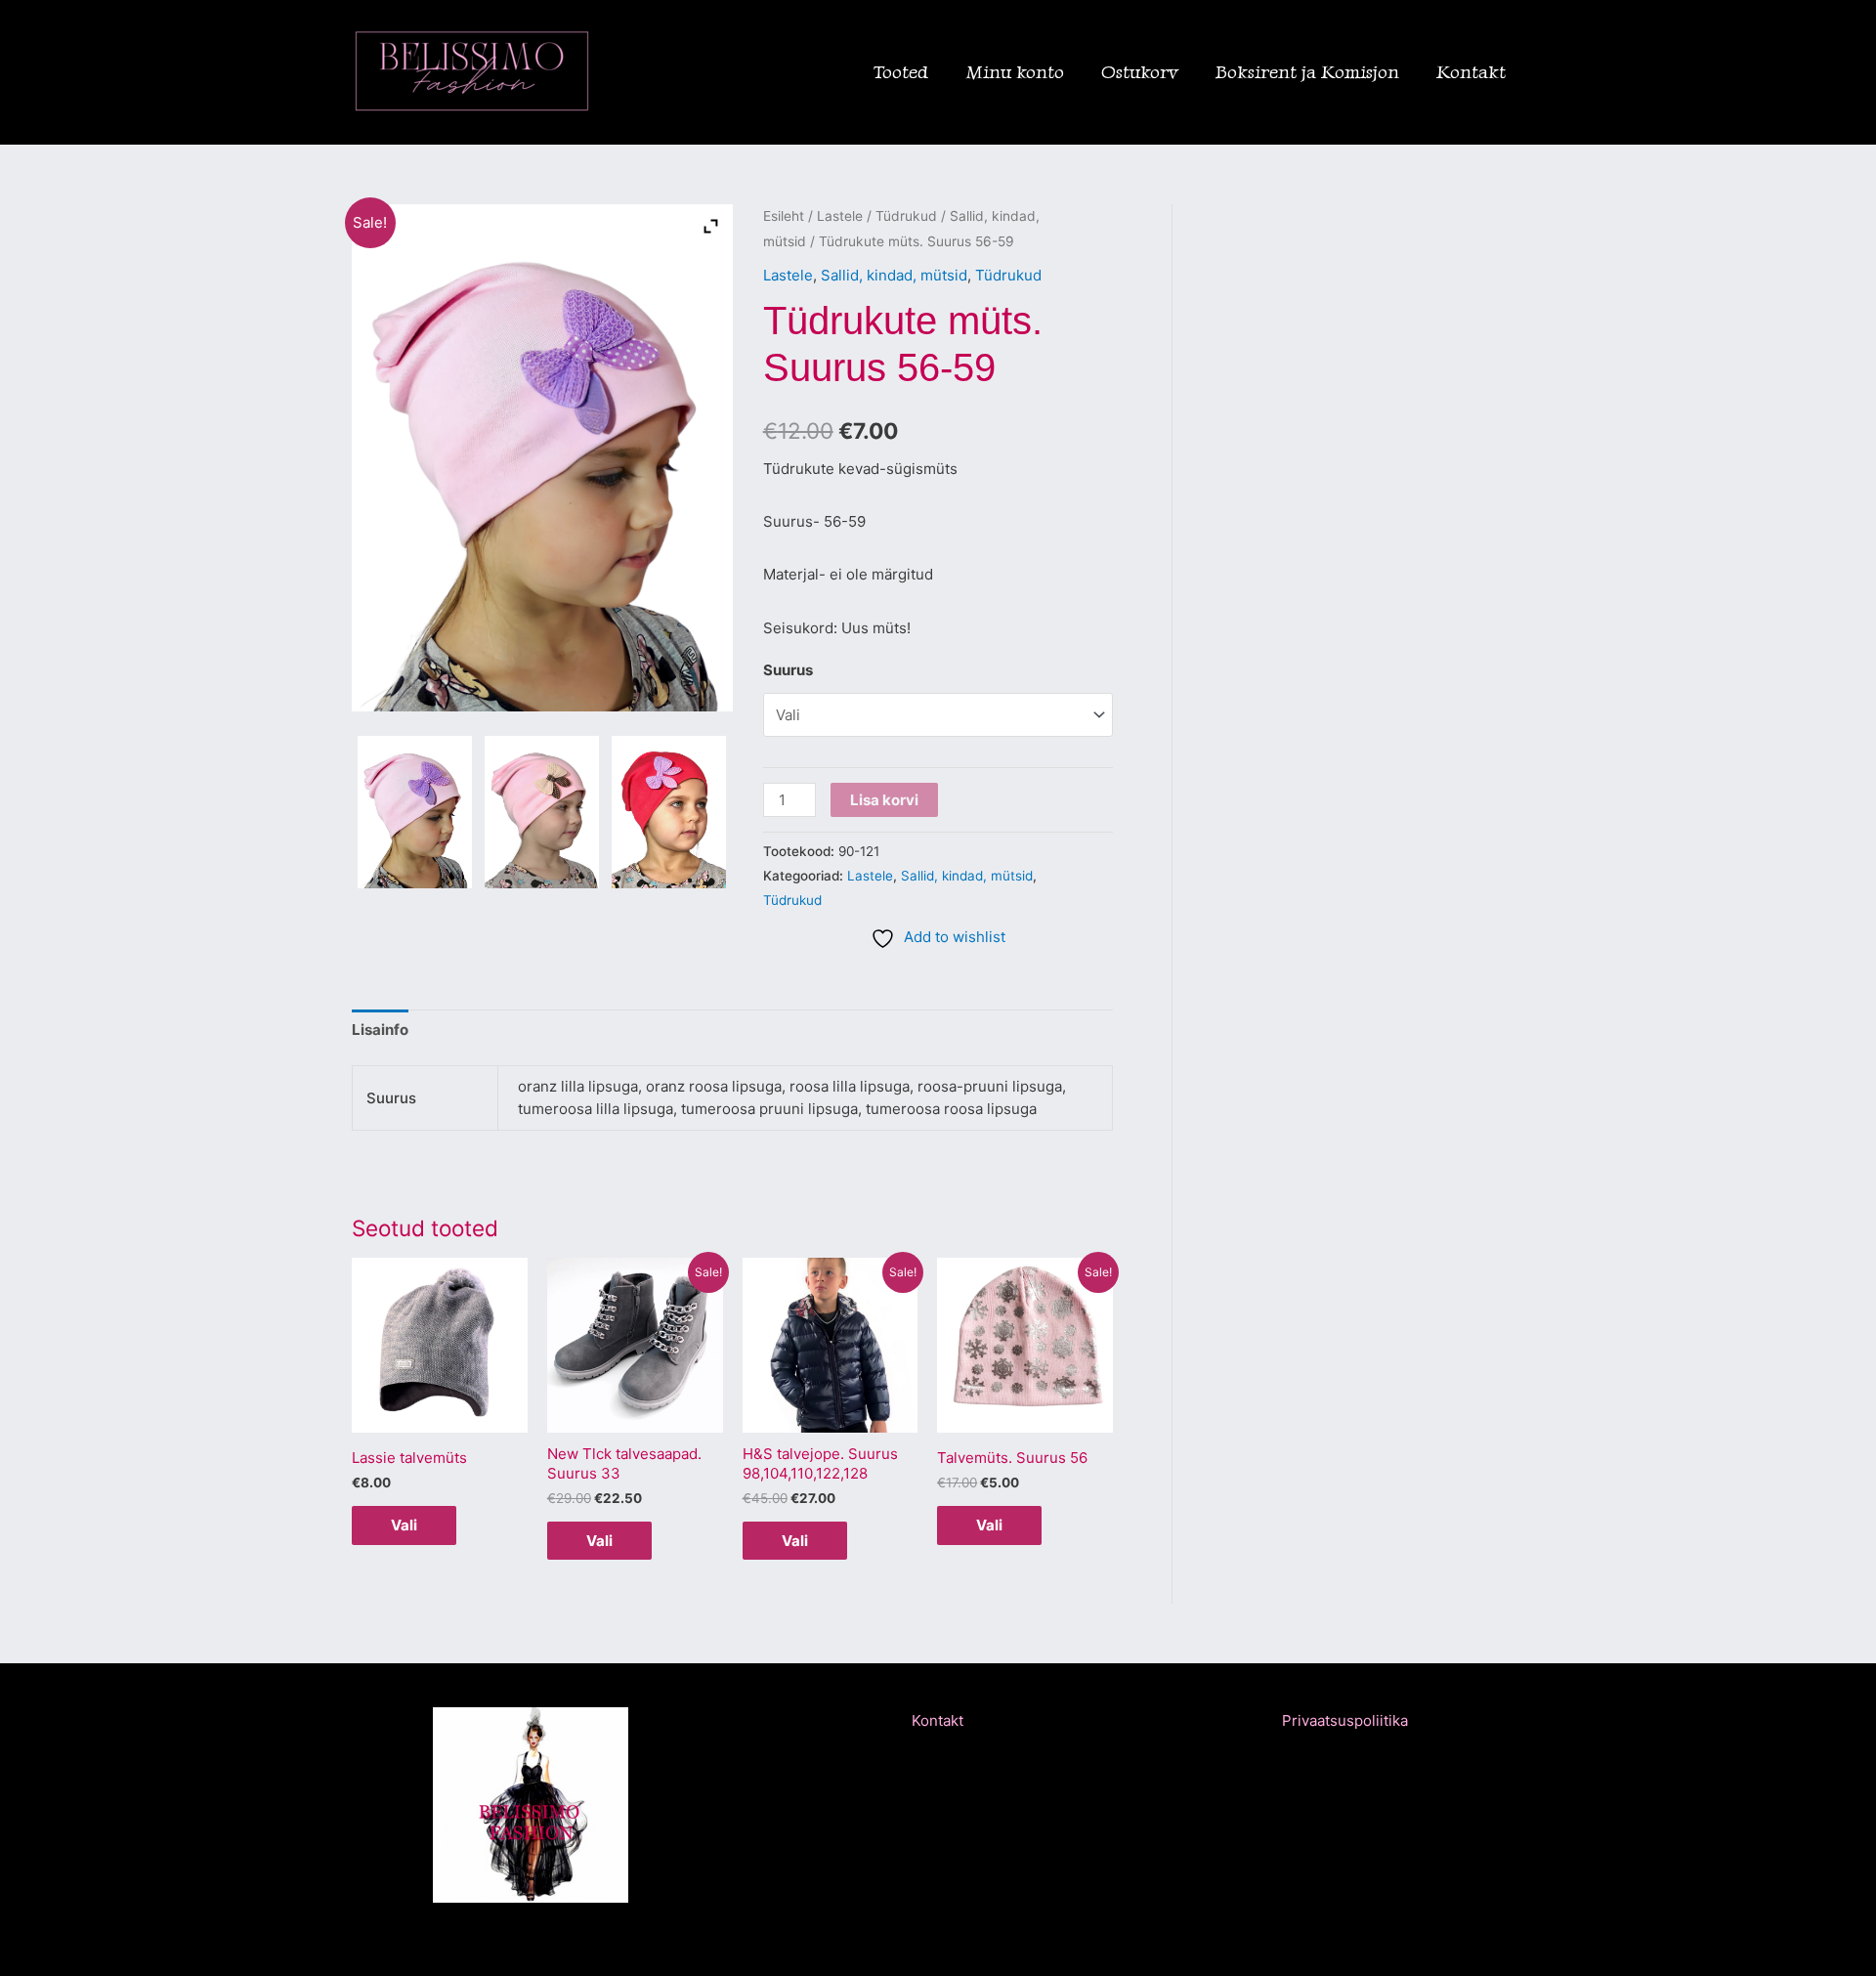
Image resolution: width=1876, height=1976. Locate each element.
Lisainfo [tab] (380, 1030)
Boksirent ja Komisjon (1307, 72)
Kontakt (1471, 72)
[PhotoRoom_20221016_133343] (415, 812)
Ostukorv (1140, 72)
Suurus (788, 670)
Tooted (901, 72)
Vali (404, 1525)
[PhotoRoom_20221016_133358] (542, 812)
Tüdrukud (906, 216)
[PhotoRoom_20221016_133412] (669, 812)
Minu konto (1015, 72)
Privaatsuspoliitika (1345, 1720)
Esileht (784, 216)
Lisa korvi (884, 800)
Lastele (840, 216)
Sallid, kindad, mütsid (894, 275)
